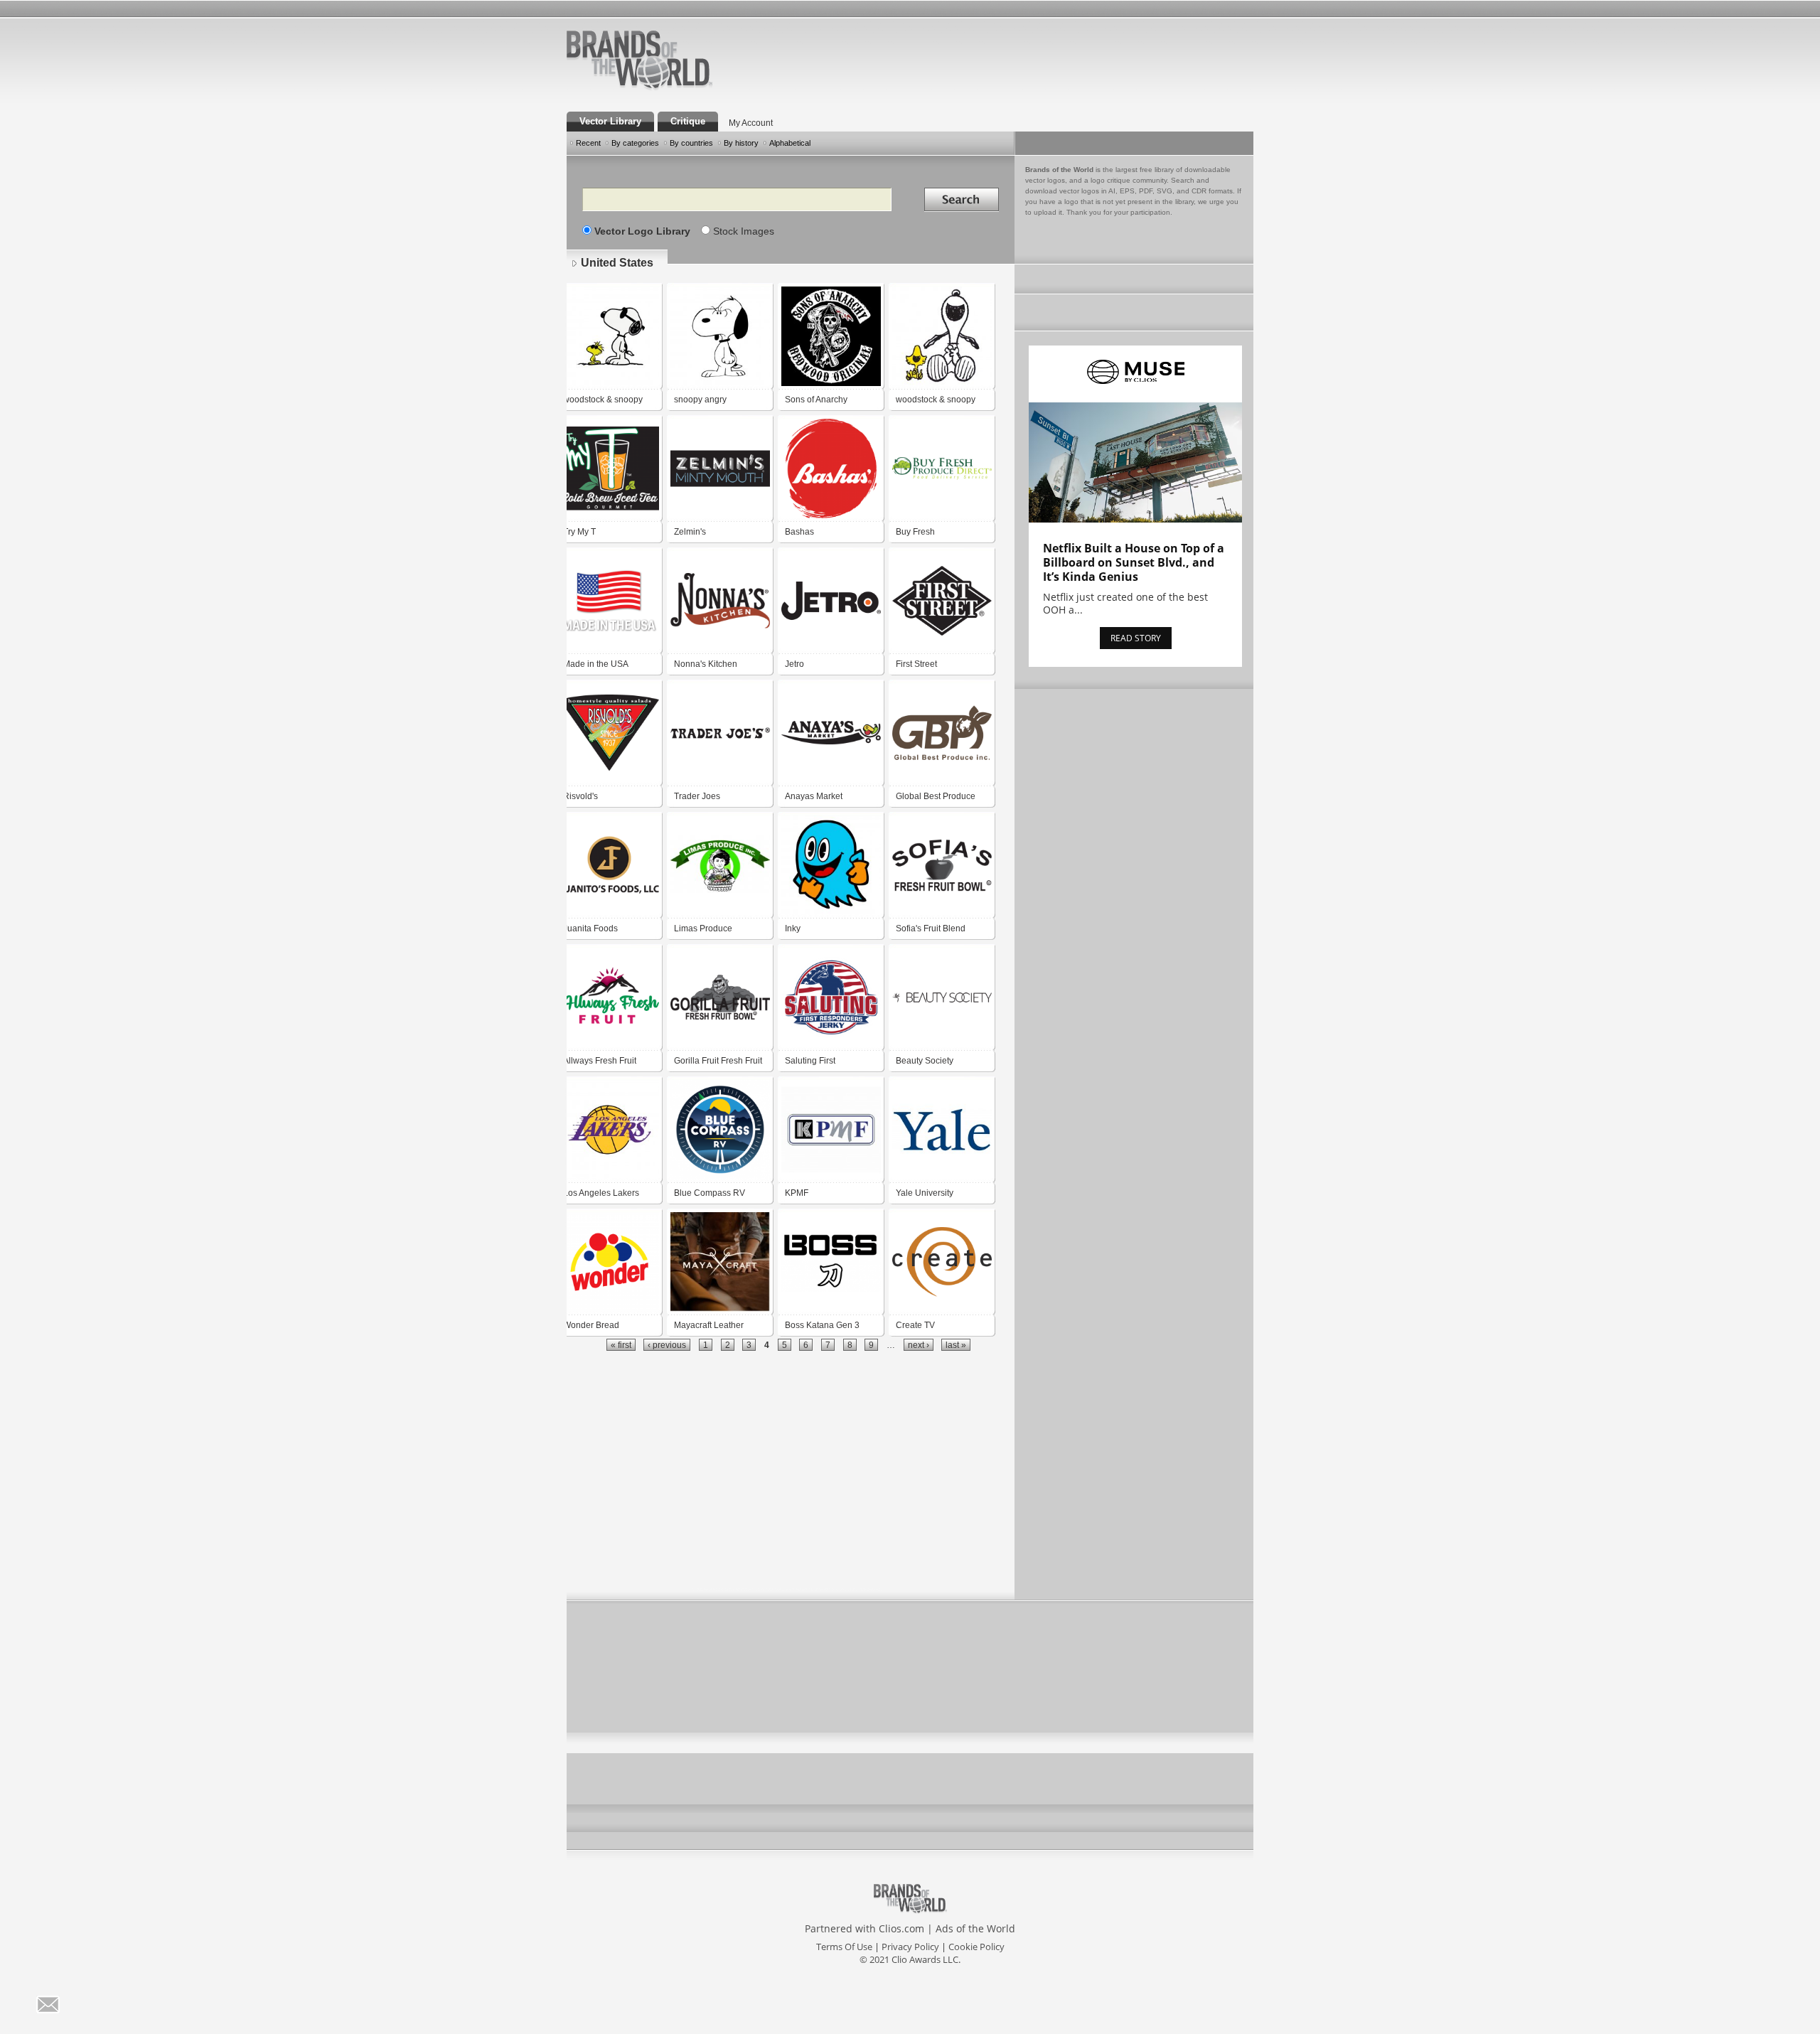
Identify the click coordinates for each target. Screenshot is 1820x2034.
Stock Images (744, 231)
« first (621, 1345)
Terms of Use (844, 1947)
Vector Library (610, 121)
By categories (635, 143)
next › (919, 1345)
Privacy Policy (910, 1947)
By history (741, 143)
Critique (688, 121)
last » (956, 1345)
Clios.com (901, 1928)
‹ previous (667, 1345)
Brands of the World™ (639, 60)
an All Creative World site (685, 88)
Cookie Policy (976, 1947)
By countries (691, 143)
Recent (588, 143)
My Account (751, 123)
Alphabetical (790, 143)
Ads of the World (975, 1928)
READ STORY (1136, 638)
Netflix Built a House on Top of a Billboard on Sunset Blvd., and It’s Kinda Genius (1134, 562)
